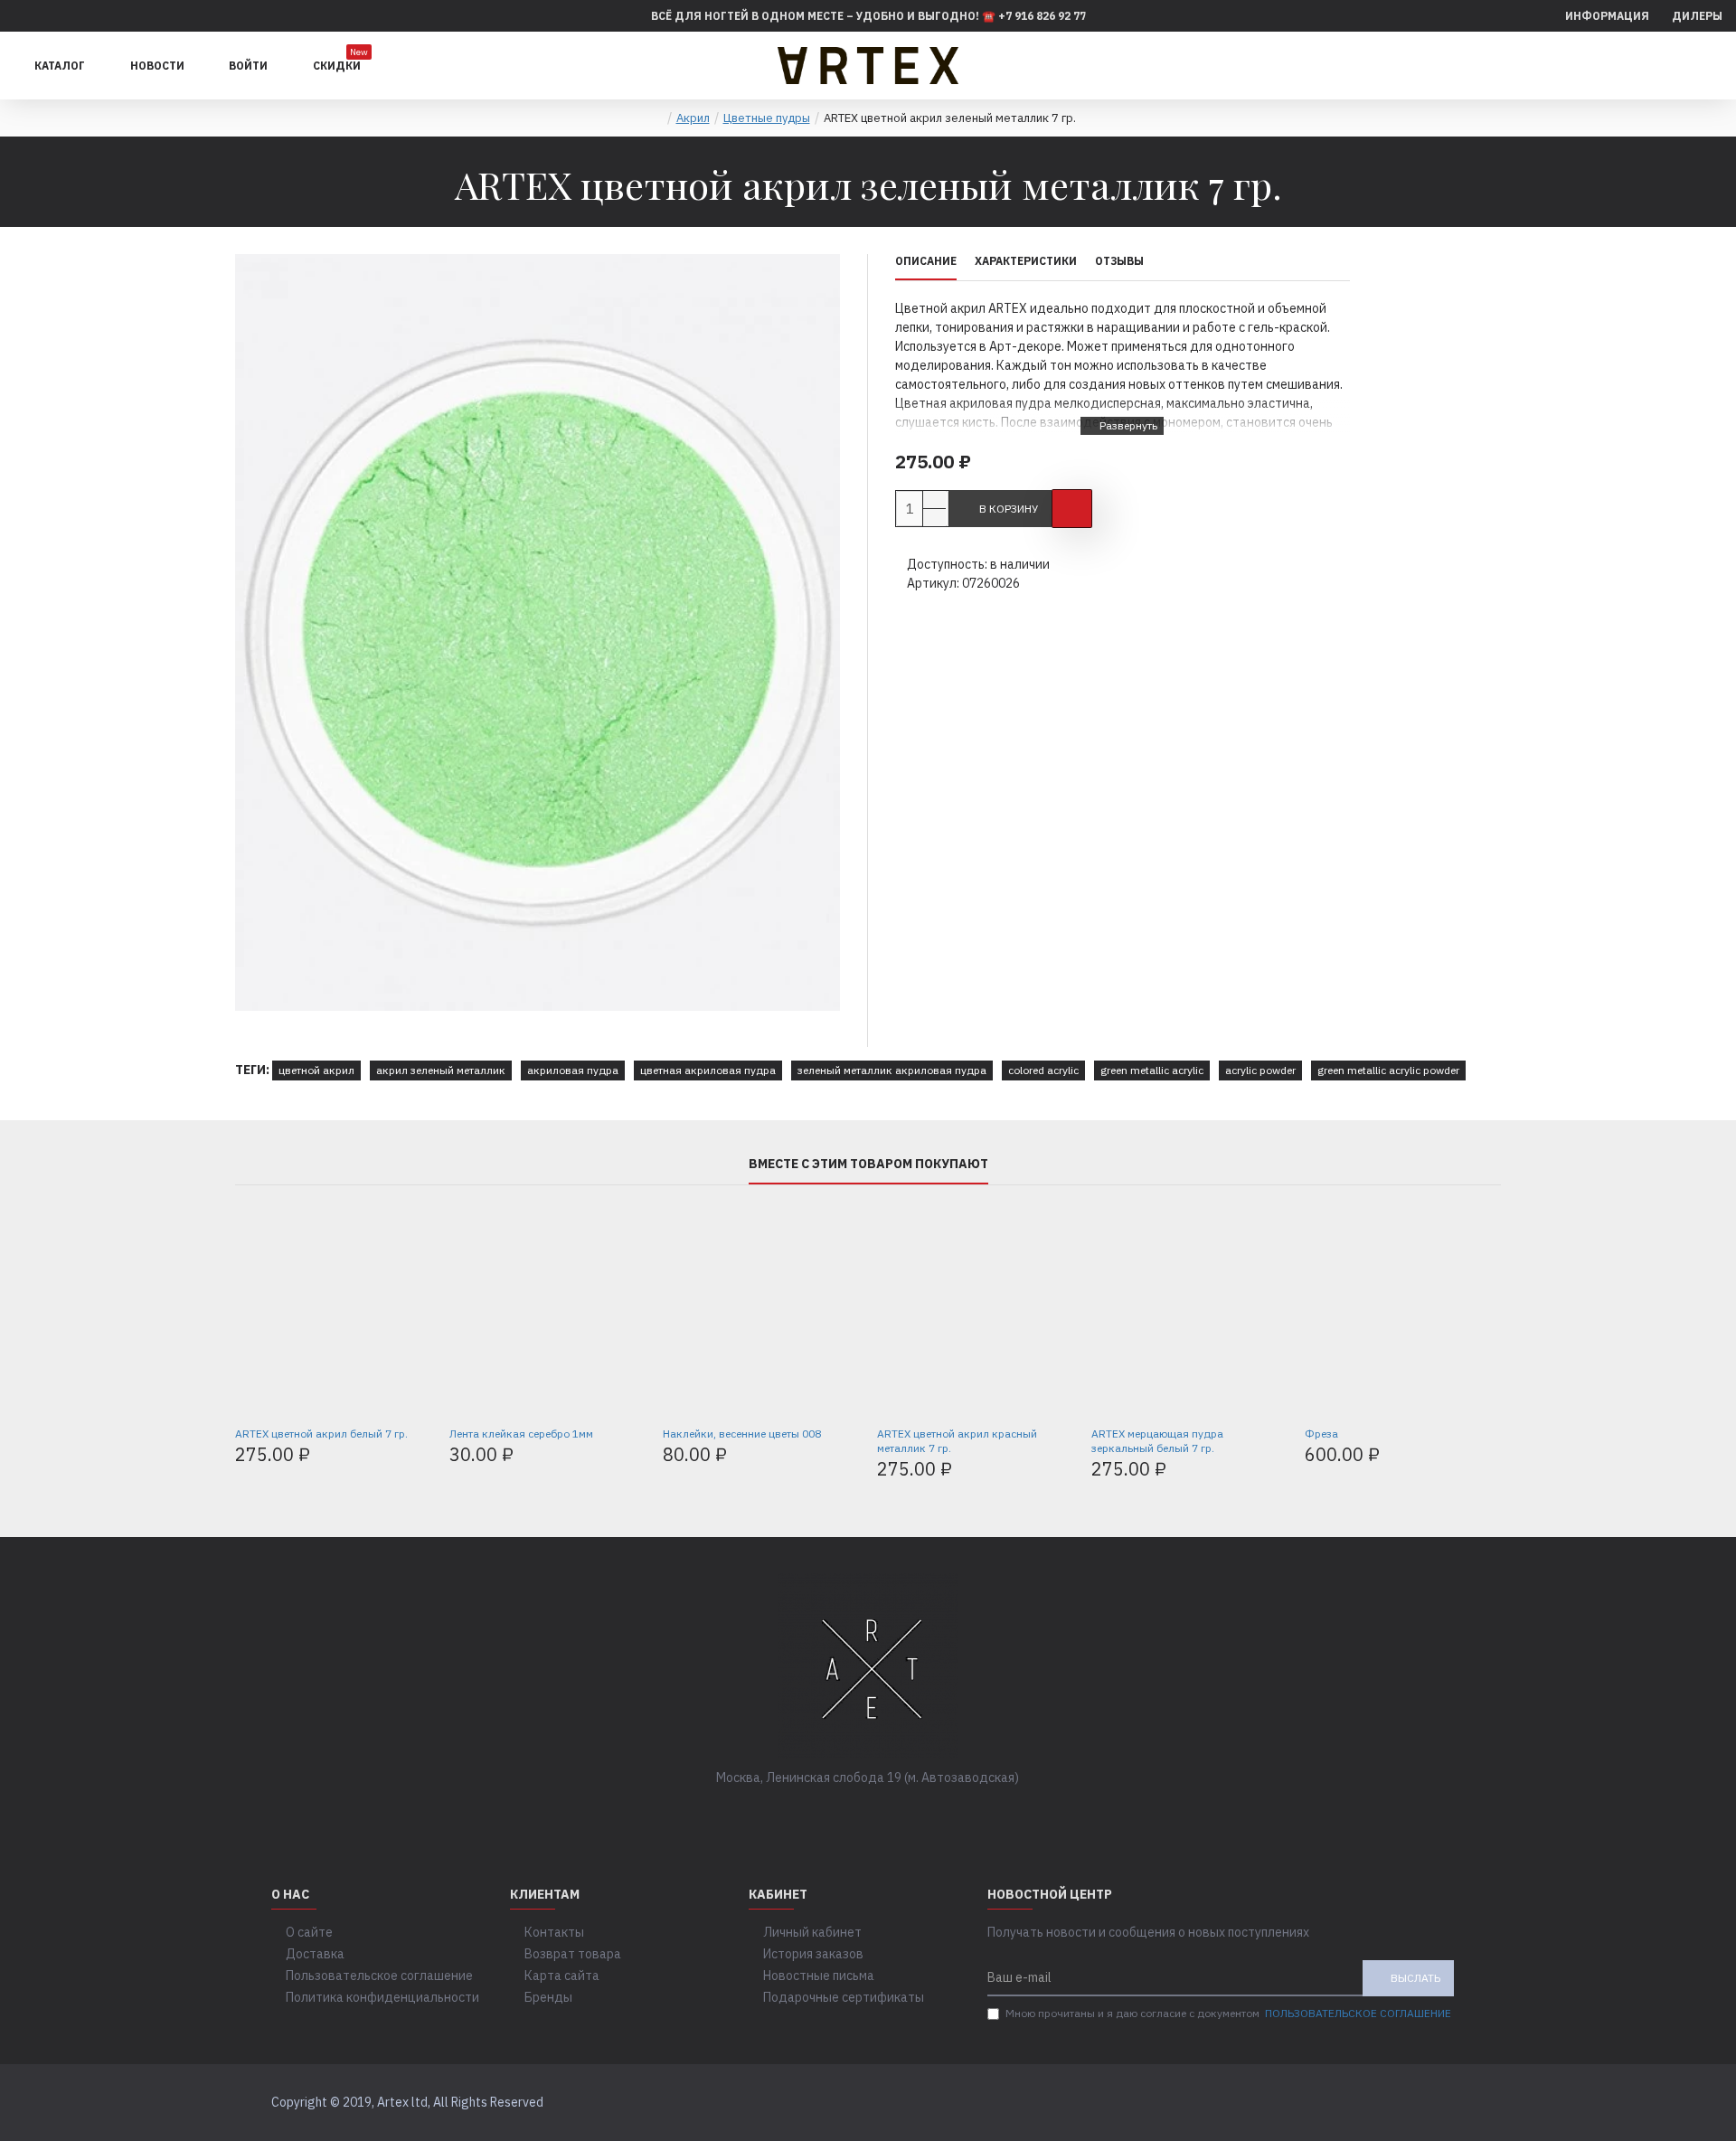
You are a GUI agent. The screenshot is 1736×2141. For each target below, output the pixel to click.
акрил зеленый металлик (441, 1070)
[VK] (850, 1815)
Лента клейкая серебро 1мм (521, 1434)
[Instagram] (886, 1815)
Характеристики (1026, 261)
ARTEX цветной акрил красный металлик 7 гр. (957, 1441)
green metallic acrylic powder (1388, 1070)
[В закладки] (1072, 509)
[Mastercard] (1448, 2103)
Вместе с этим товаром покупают (868, 1164)
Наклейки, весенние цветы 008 (742, 1434)
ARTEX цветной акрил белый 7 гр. (321, 1434)
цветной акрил (316, 1070)
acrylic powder (1260, 1070)
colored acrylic (1043, 1070)
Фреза (1321, 1434)
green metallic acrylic (1152, 1070)
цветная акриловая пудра (708, 1070)
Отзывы (1119, 261)
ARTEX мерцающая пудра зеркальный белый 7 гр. (1157, 1441)
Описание (926, 261)
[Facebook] (814, 1815)
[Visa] (1414, 2103)
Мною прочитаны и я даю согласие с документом (1228, 2013)
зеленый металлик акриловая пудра (892, 1070)
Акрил (693, 118)
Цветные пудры (767, 118)
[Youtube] (922, 1815)
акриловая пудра (573, 1070)
